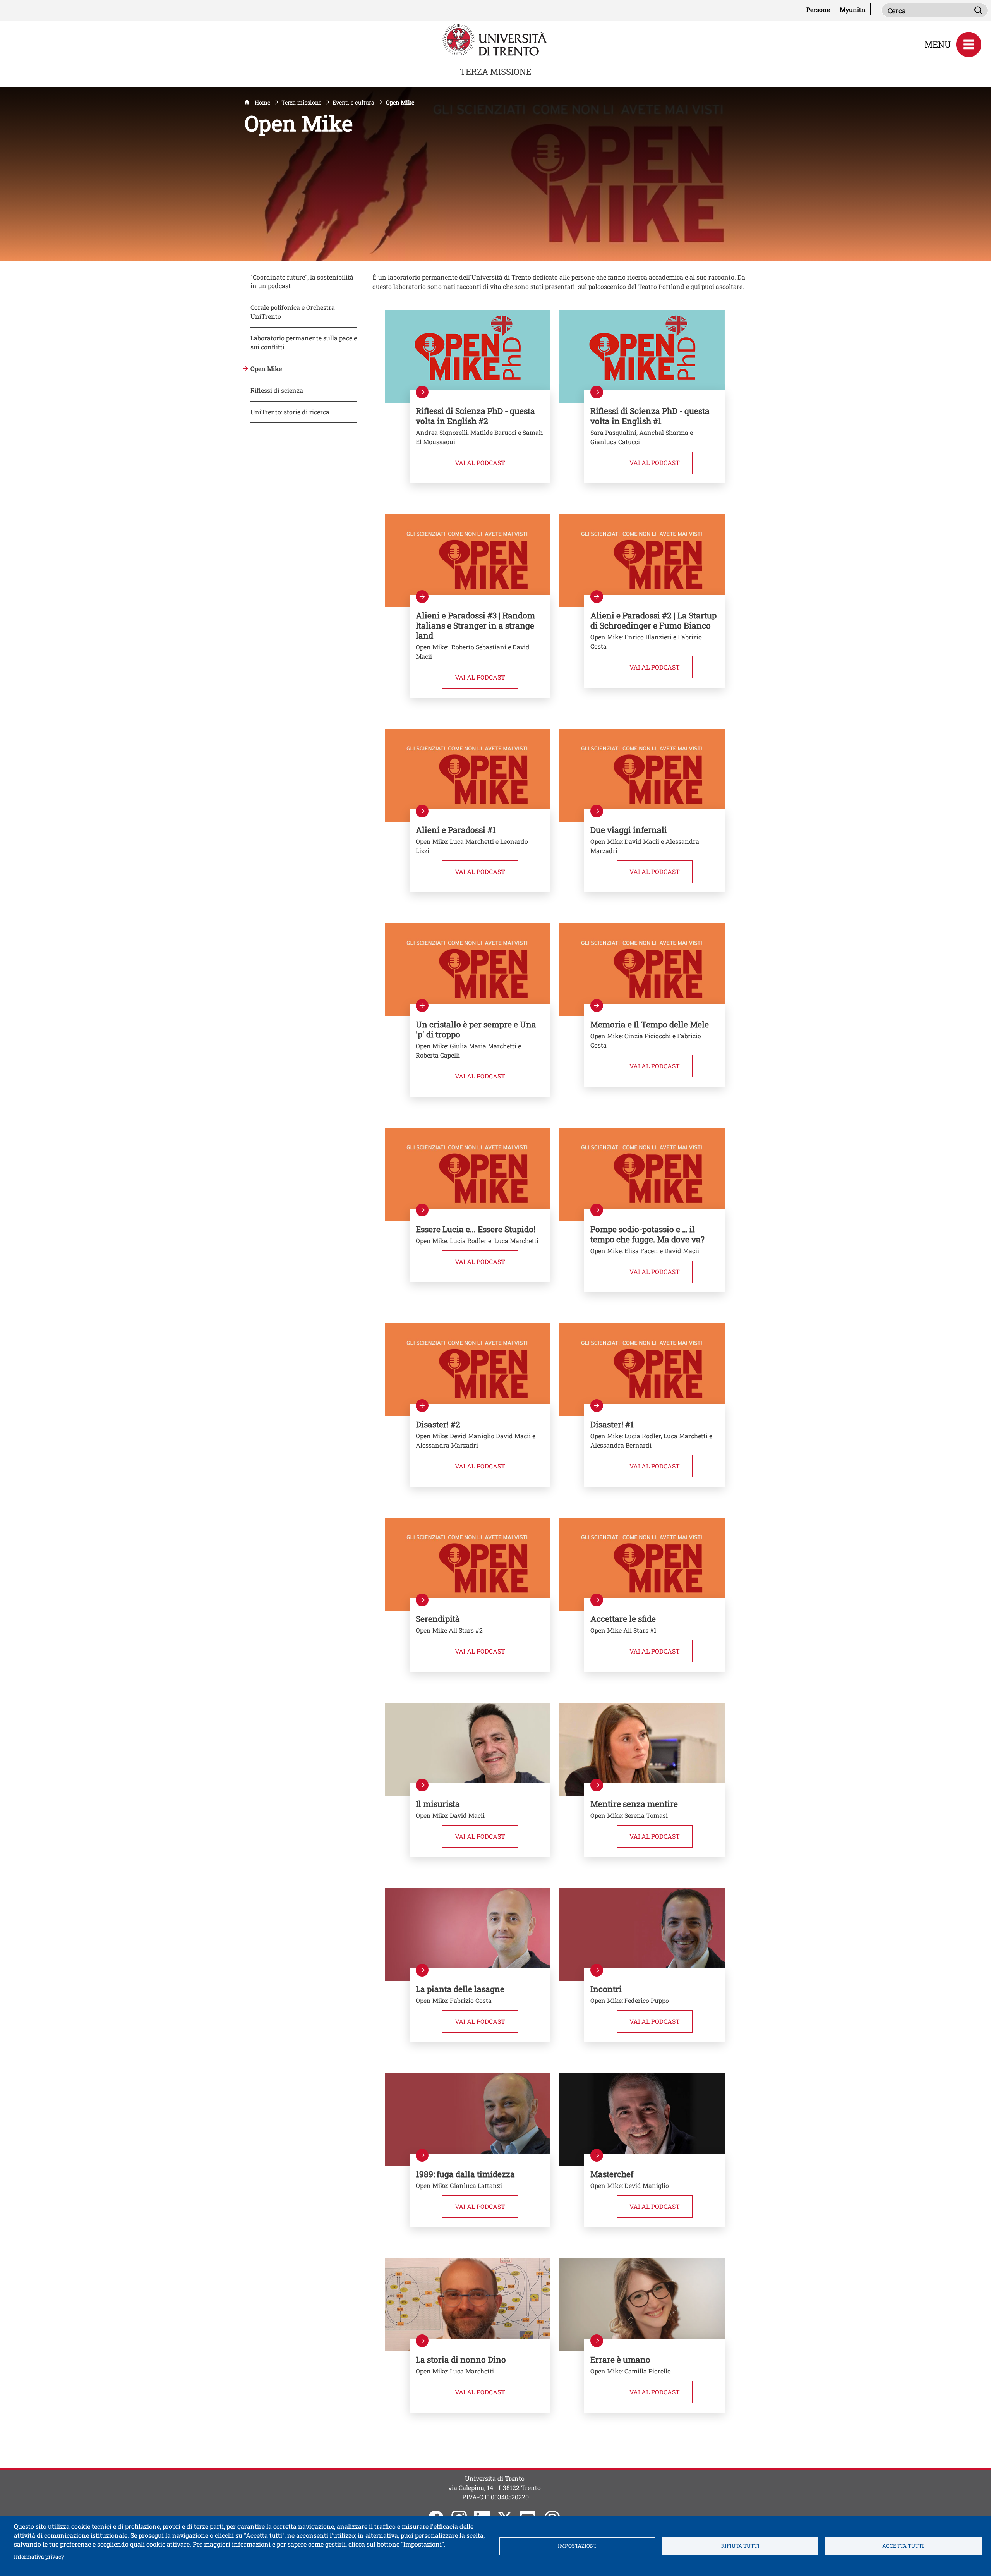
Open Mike (266, 368)
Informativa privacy (39, 2556)
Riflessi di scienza (277, 390)
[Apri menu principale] (969, 45)
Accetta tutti (903, 2546)
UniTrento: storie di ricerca (290, 412)
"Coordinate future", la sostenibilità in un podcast (302, 282)
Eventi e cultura (353, 102)
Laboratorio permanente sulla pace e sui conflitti (304, 342)
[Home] (495, 39)
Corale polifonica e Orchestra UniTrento (293, 312)
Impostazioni (577, 2546)
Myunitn (855, 9)
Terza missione (301, 102)
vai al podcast (661, 462)
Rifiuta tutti (740, 2546)
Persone (821, 9)
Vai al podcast (486, 462)
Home (262, 102)
